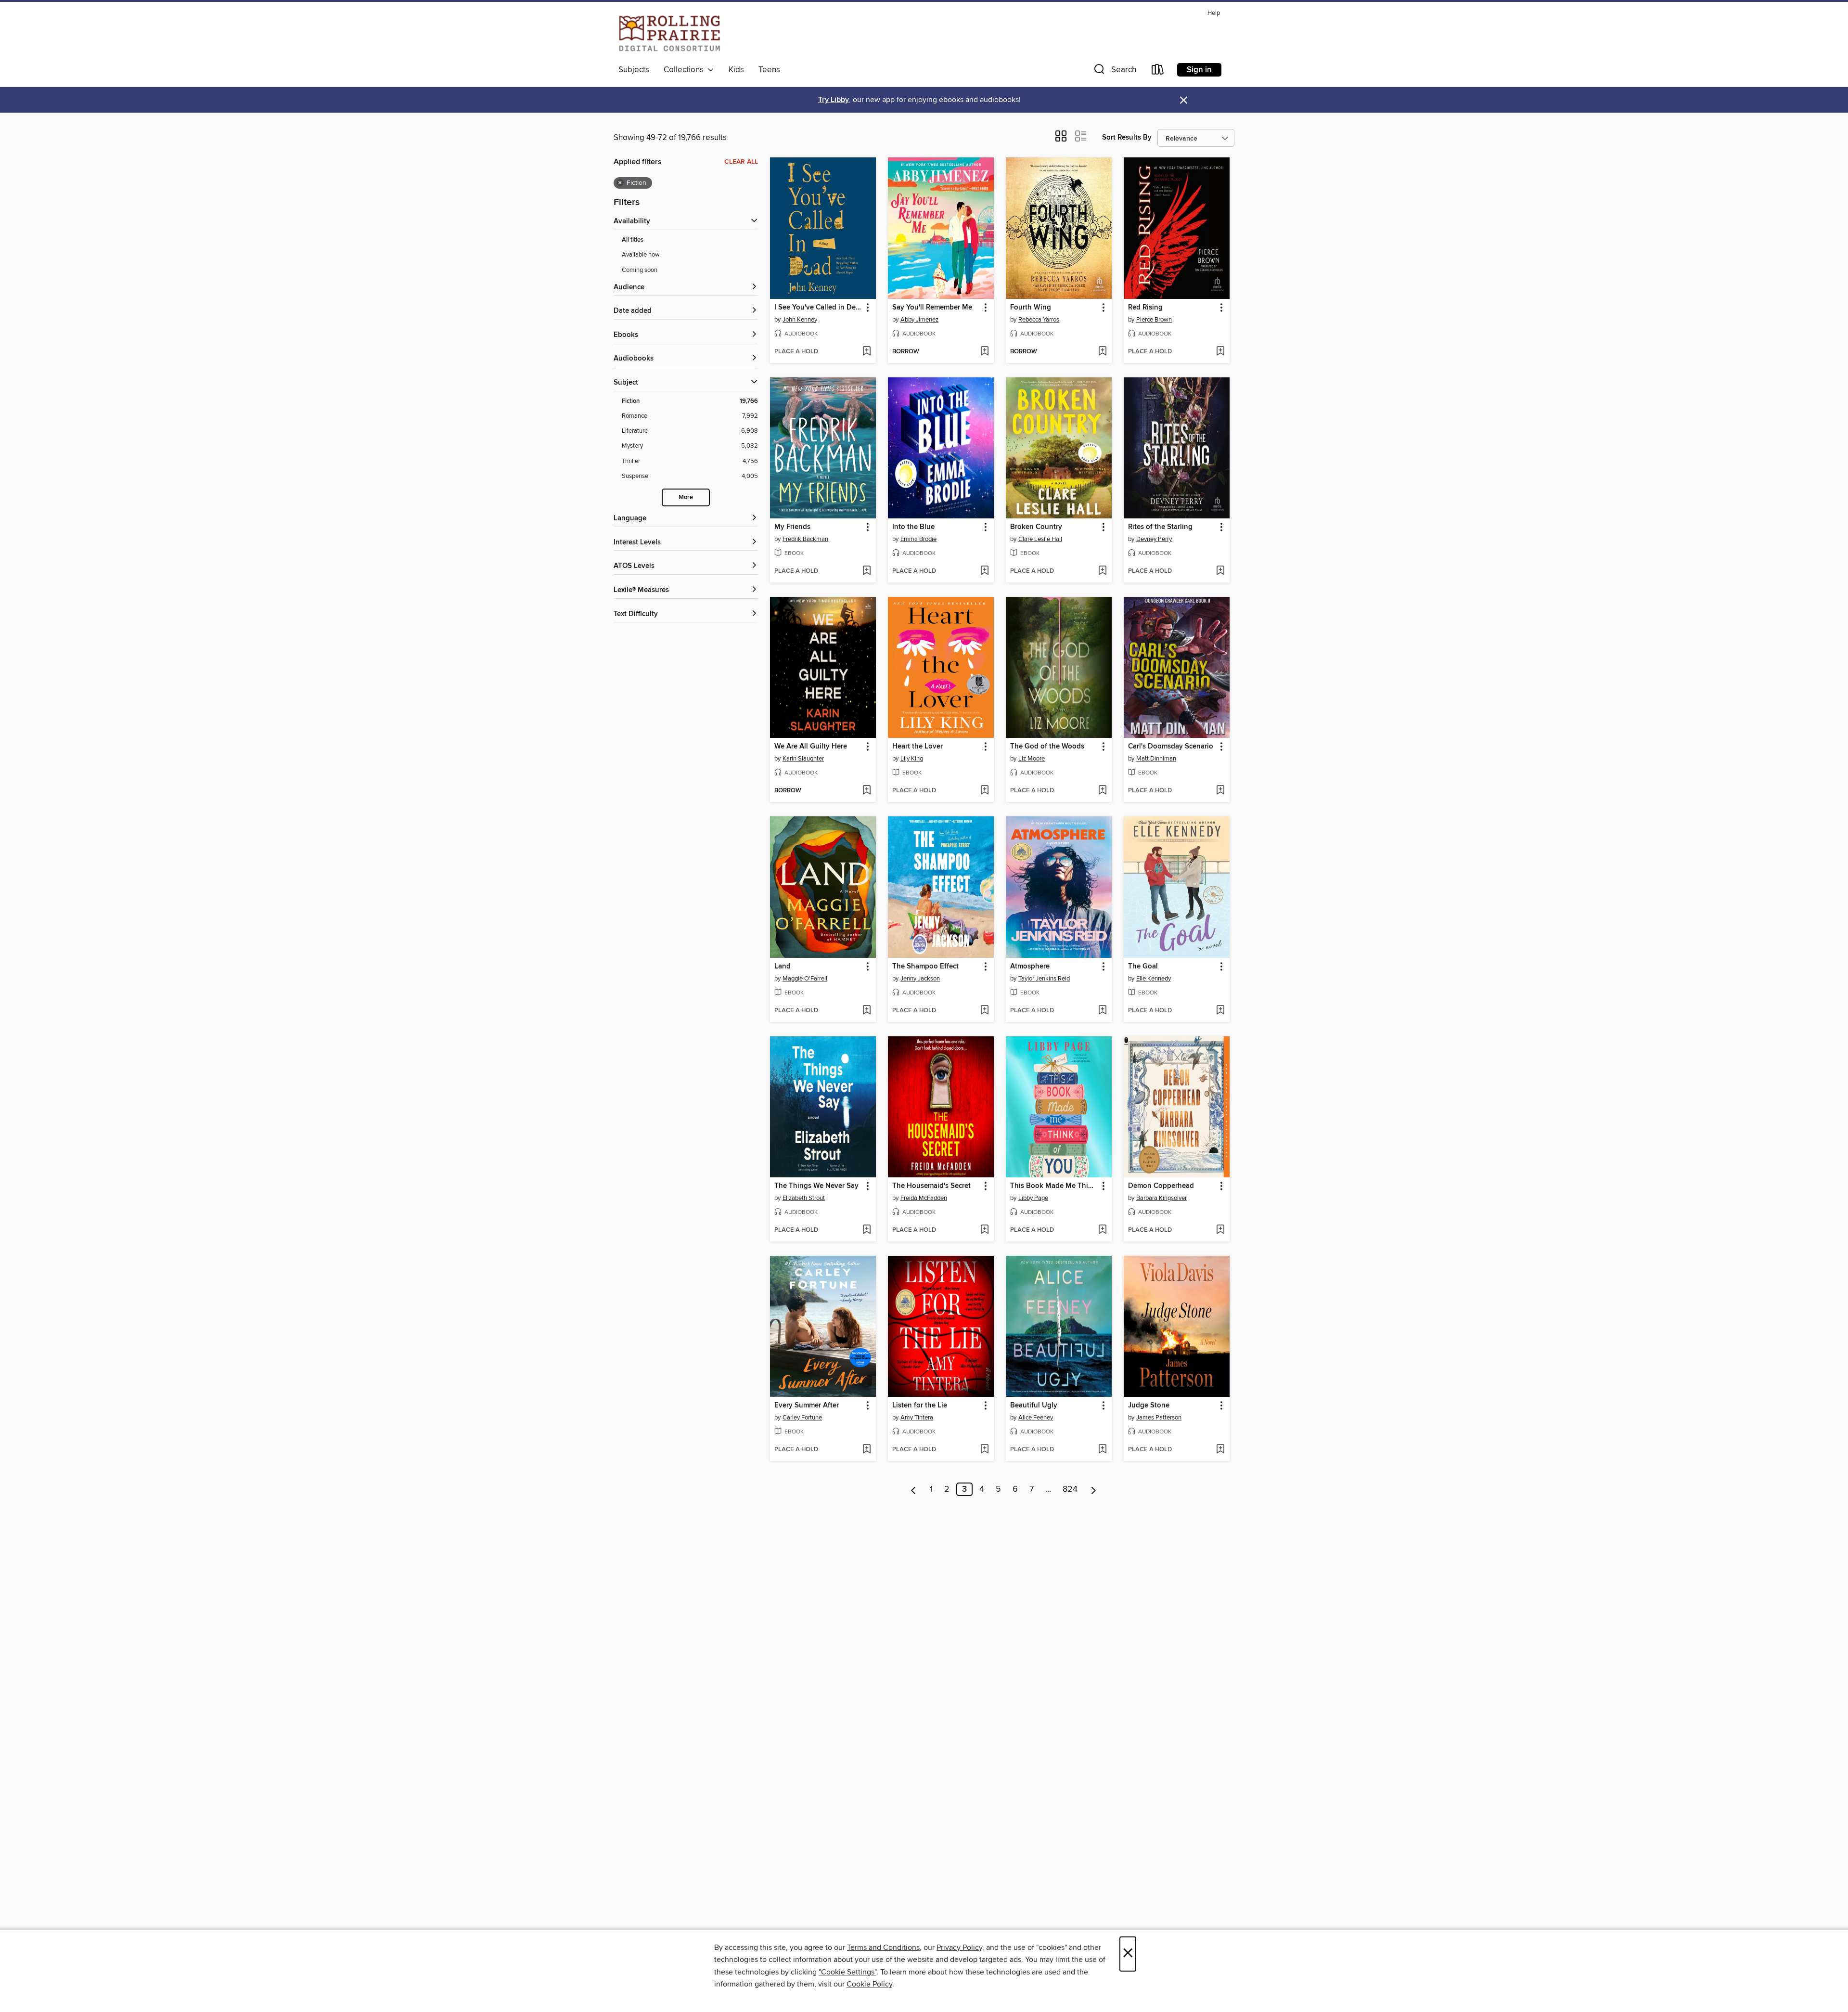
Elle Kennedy (1154, 979)
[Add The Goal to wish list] (1220, 1011)
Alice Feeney (1036, 1418)
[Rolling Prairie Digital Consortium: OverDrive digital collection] (670, 33)
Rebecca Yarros (1039, 320)
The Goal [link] (1143, 967)
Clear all (741, 162)
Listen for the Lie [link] (920, 1406)
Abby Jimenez (919, 320)
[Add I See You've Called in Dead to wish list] (866, 352)
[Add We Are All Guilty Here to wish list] (866, 791)
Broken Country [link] (1036, 527)
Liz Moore (1032, 759)
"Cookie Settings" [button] (847, 1972)
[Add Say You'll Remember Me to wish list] (984, 352)
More (686, 497)
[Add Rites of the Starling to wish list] (1220, 571)
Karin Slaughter (803, 759)
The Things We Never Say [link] (816, 1186)
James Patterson (1159, 1418)
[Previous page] (914, 1489)
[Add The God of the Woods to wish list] (1102, 791)
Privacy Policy (959, 1948)
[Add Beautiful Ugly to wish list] (1102, 1450)
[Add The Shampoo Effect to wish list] (984, 1011)
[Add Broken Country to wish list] (1102, 571)
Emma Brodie (918, 539)
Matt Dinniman (1156, 759)
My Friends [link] (792, 527)
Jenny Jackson (920, 979)
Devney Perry (1154, 539)
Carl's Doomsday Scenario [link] (1171, 747)
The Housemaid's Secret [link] (931, 1186)
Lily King (912, 759)
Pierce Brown (1154, 320)
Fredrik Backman (805, 539)
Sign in (1199, 70)
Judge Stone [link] (1149, 1406)
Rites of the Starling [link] (1160, 527)
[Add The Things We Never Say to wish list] (866, 1230)
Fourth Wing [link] (1031, 308)
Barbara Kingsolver (1161, 1198)
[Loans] (1158, 71)
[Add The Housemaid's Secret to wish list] (984, 1230)
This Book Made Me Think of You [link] (1054, 1186)
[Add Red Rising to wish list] (1220, 352)
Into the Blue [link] (913, 527)
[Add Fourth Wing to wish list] (1102, 352)
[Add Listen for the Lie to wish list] (984, 1450)
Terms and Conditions (883, 1948)
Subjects (634, 70)
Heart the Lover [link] (918, 747)
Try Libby (834, 100)
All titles (633, 240)
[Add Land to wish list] (866, 1011)
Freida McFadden (924, 1198)
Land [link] (783, 967)
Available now (641, 255)
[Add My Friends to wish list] (866, 571)
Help (1214, 13)
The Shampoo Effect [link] (925, 967)
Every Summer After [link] (807, 1406)
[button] (1114, 71)
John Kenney (800, 320)
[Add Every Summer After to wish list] (866, 1450)
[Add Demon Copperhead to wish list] (1220, 1230)
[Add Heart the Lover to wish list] (984, 791)
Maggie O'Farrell (805, 979)
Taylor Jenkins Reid (1044, 979)
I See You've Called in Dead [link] (818, 308)
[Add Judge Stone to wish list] (1220, 1450)
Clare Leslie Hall (1040, 539)
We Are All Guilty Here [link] (811, 747)
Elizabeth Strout (804, 1198)
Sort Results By (1127, 137)
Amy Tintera (917, 1418)
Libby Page (1033, 1198)
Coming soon (640, 270)
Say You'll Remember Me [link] (932, 308)
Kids (736, 70)
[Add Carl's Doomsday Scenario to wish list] (1220, 791)
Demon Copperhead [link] (1161, 1186)
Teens (769, 70)
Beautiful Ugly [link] (1034, 1406)
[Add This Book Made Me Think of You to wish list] (1102, 1230)
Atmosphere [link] (1030, 967)
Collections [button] (686, 70)
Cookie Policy (869, 1984)
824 (1070, 1489)
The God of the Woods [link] (1047, 747)
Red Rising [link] (1145, 308)
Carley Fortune (802, 1418)
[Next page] (1094, 1489)
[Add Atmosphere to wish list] (1102, 1011)
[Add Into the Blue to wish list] (984, 571)
